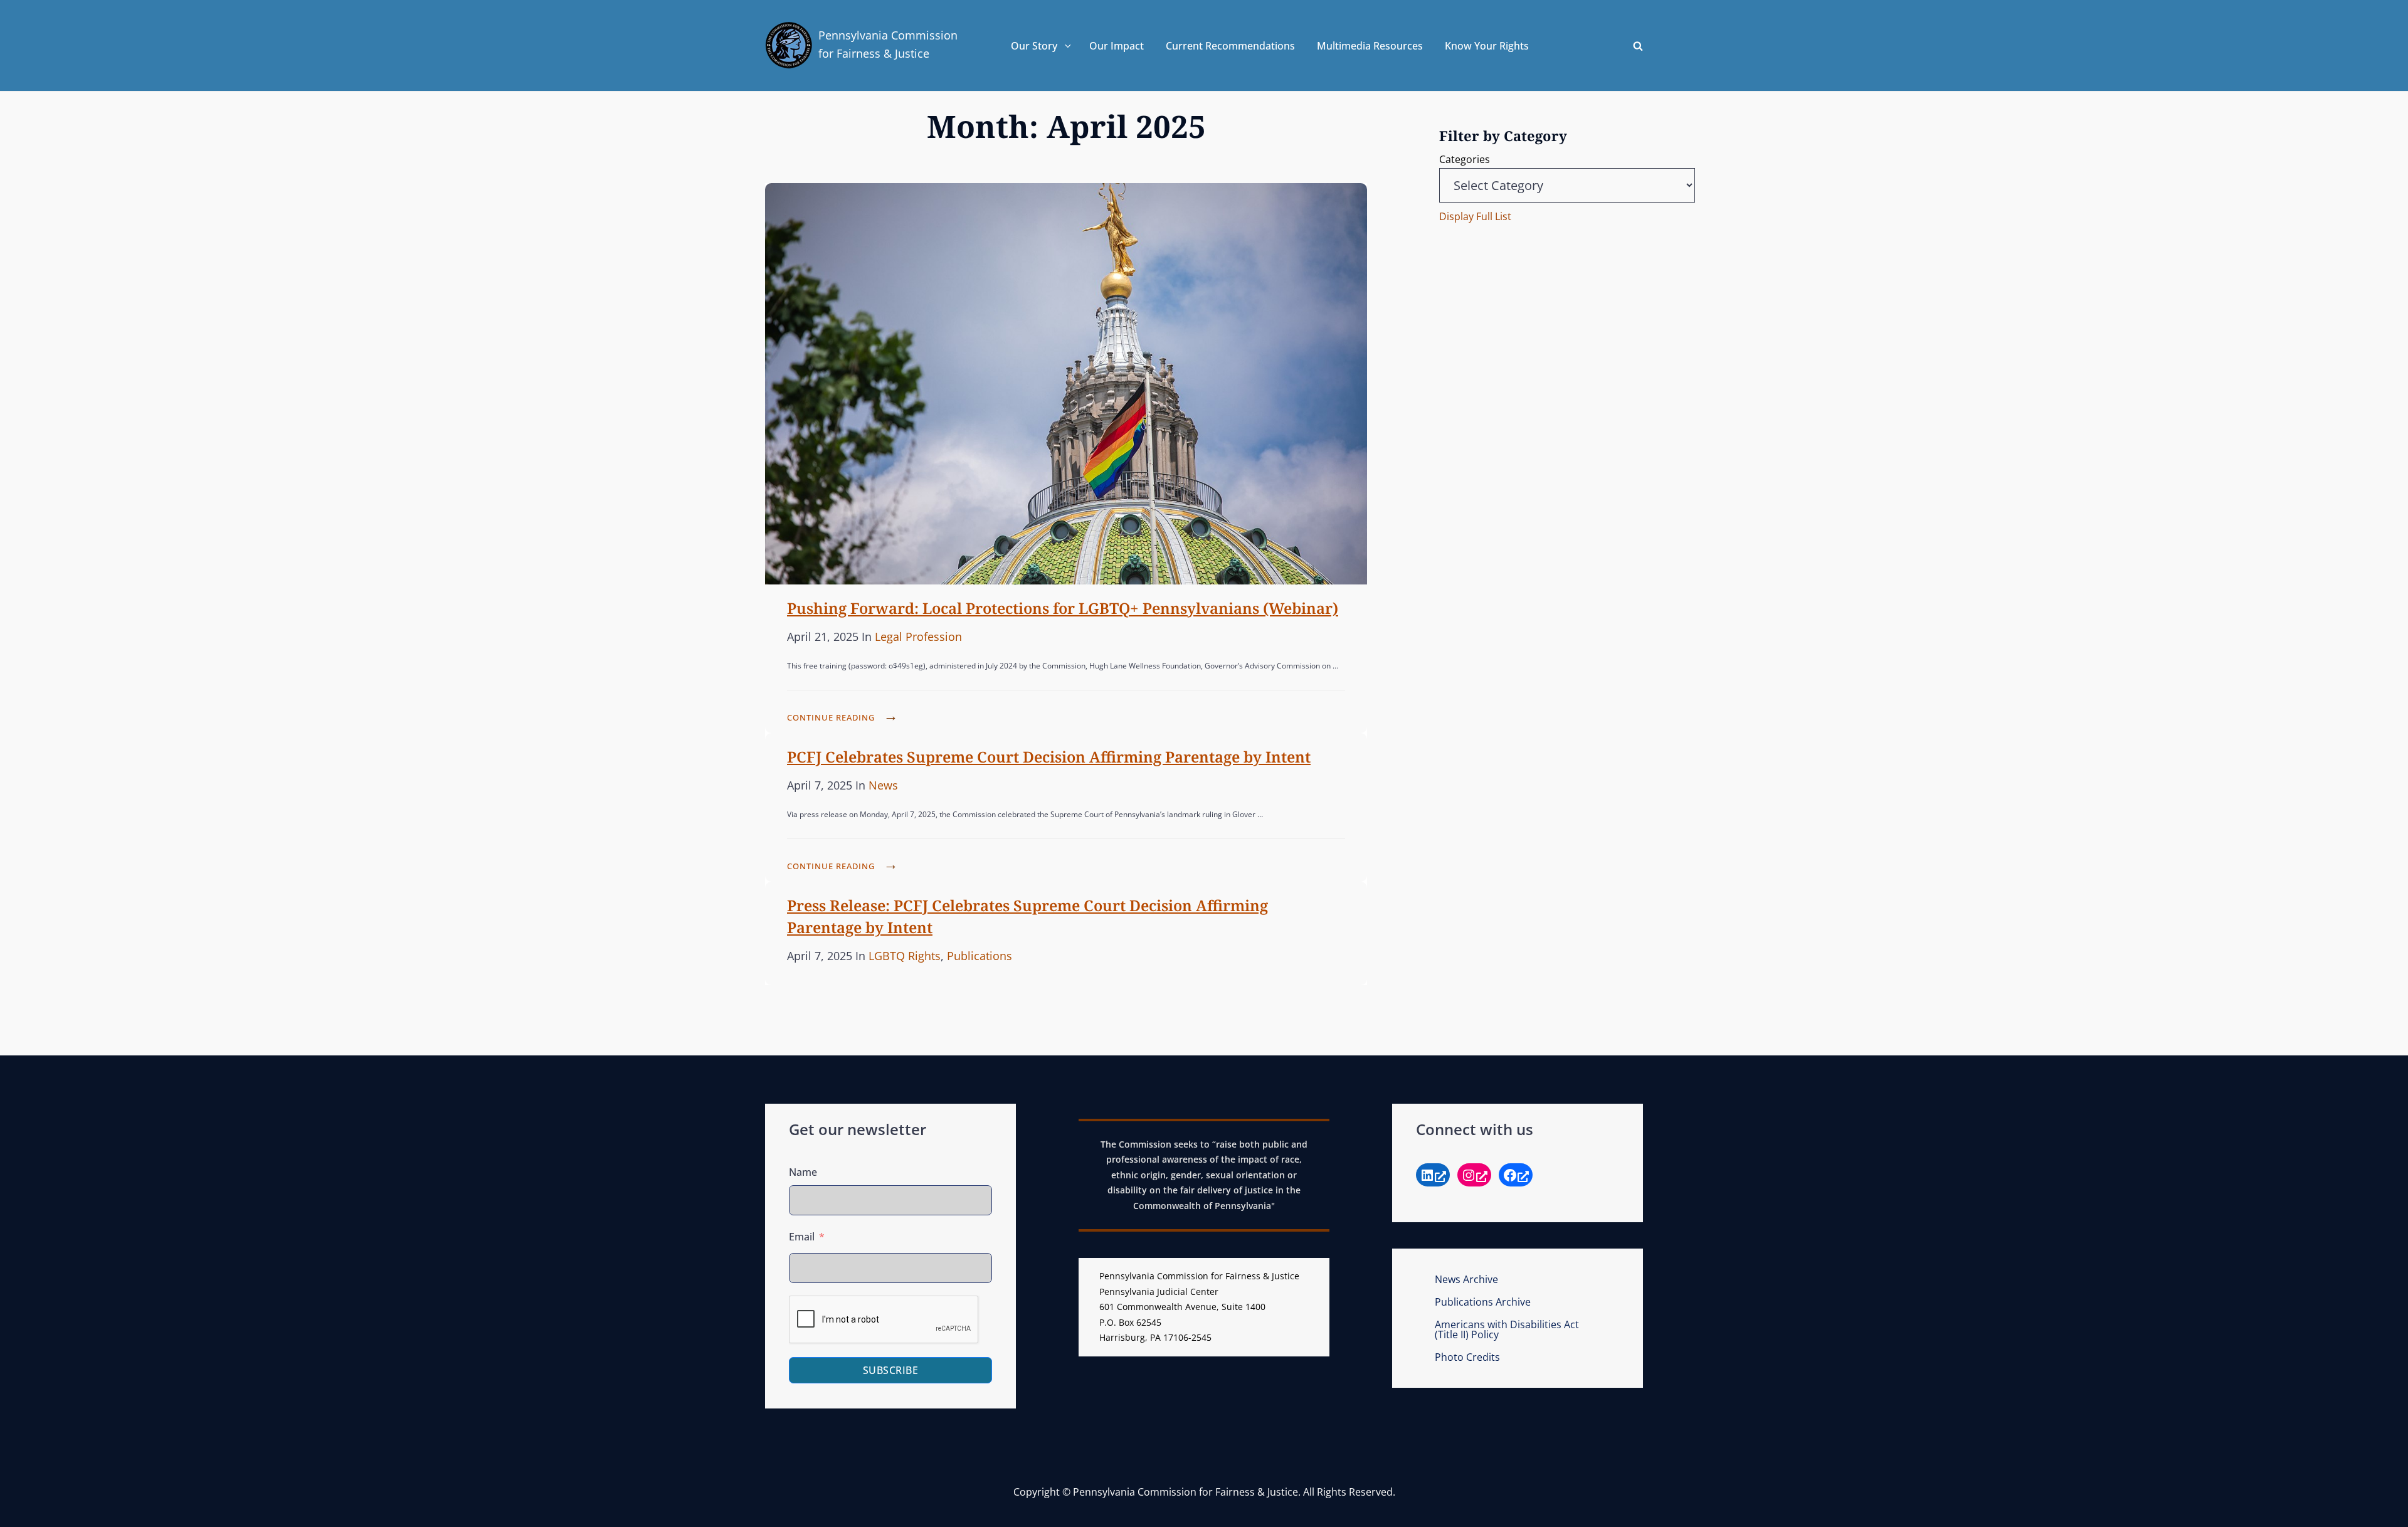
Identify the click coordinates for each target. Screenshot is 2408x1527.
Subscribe (891, 1370)
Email (802, 1237)
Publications (980, 956)
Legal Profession (918, 637)
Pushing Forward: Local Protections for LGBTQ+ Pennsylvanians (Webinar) (1063, 608)
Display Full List (1475, 216)
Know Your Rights (1487, 46)
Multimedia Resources (1370, 46)
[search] (1638, 46)
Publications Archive (1483, 1302)
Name (803, 1172)
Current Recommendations (1230, 46)
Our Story (1034, 46)
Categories (1465, 159)
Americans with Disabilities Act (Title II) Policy (1507, 1329)
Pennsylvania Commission (888, 35)
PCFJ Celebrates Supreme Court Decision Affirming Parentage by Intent (1049, 757)
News (883, 785)
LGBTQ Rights (905, 956)
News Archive (1466, 1279)
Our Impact (1117, 46)
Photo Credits (1467, 1357)
